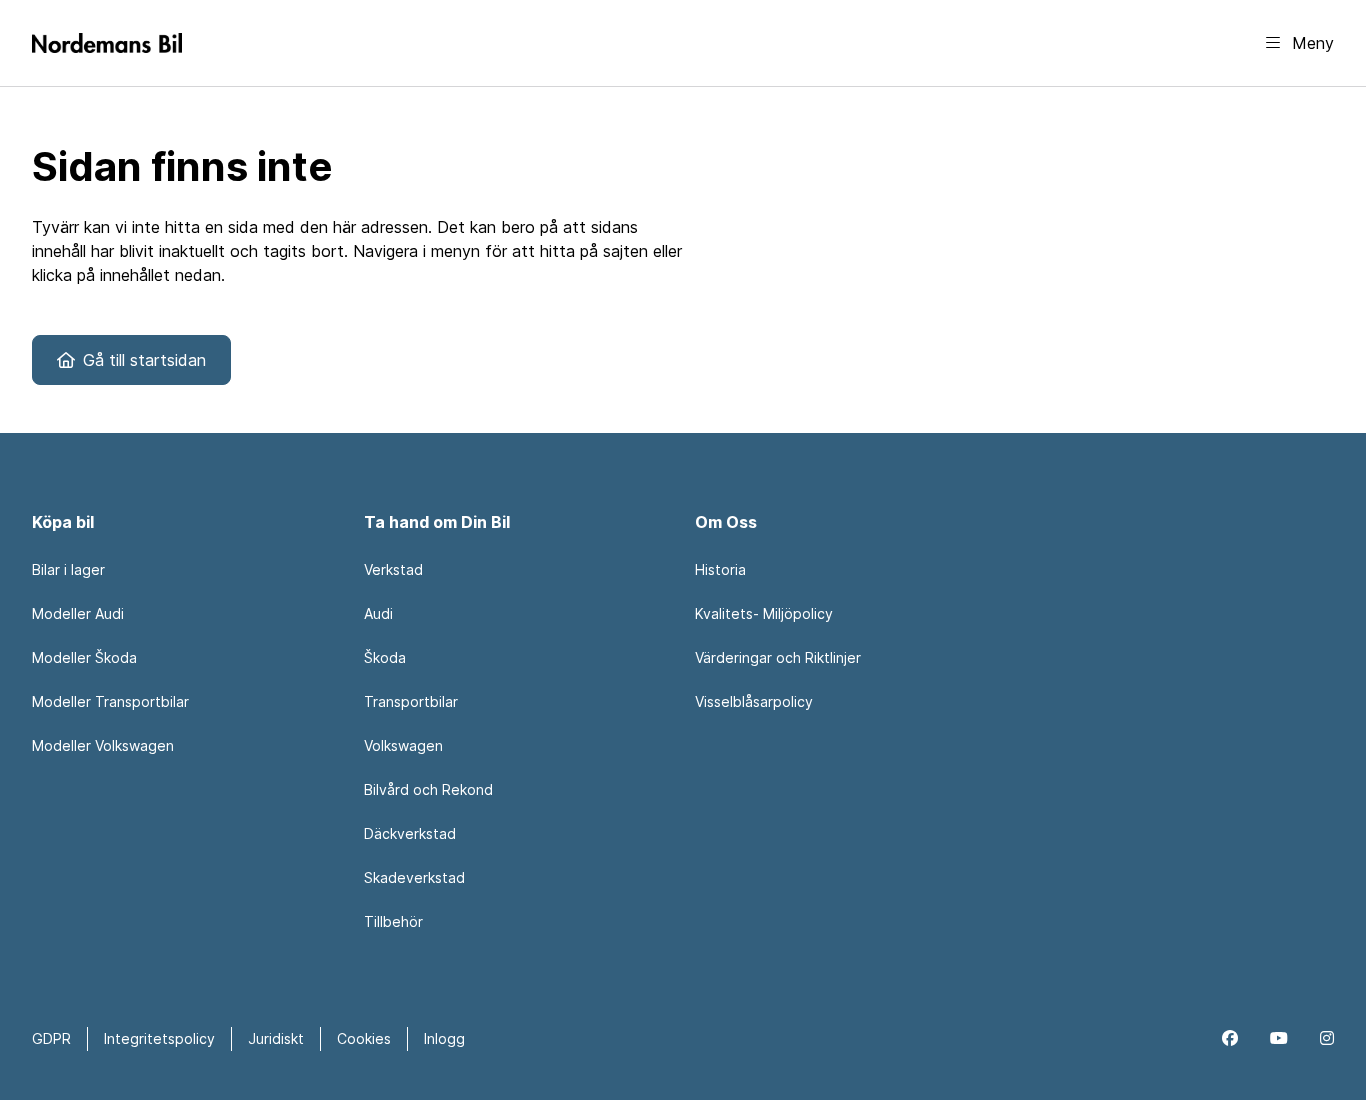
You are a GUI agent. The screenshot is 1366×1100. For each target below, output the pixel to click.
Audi (378, 613)
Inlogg (444, 1038)
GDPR (51, 1038)
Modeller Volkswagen (103, 745)
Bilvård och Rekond (428, 789)
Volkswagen (403, 745)
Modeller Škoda (84, 657)
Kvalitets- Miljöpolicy (764, 613)
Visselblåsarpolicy (754, 701)
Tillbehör (393, 921)
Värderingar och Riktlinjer (778, 657)
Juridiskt (276, 1038)
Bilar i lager (68, 569)
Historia (720, 569)
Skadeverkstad (414, 877)
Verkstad (393, 569)
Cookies (364, 1038)
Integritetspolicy (159, 1038)
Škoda (385, 657)
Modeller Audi (78, 613)
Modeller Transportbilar (110, 701)
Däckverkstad (410, 833)
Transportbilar (411, 701)
